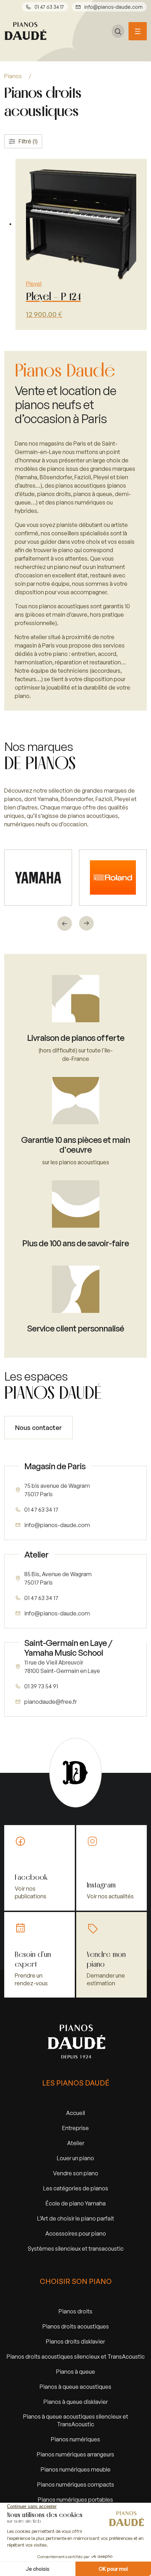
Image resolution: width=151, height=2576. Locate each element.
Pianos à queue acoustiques (75, 2387)
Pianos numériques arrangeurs (75, 2454)
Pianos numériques (75, 2439)
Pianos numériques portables (75, 2499)
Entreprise (75, 2128)
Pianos (13, 76)
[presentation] (65, 923)
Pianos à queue (76, 2371)
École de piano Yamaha (76, 2203)
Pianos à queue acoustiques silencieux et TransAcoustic (76, 2420)
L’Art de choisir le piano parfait (76, 2218)
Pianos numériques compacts (76, 2484)
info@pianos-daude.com (113, 7)
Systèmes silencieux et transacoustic (76, 2248)
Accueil (75, 2113)
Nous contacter (38, 1428)
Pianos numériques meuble (76, 2469)
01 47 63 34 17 (49, 7)
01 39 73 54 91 (41, 1686)
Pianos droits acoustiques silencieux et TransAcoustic (76, 2356)
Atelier (76, 2143)
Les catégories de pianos (76, 2188)
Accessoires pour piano (76, 2233)
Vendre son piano (76, 2173)
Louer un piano (75, 2158)
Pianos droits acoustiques (76, 2326)
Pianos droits (75, 2311)
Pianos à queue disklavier (76, 2402)
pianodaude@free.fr (51, 1701)
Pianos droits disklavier (75, 2341)
